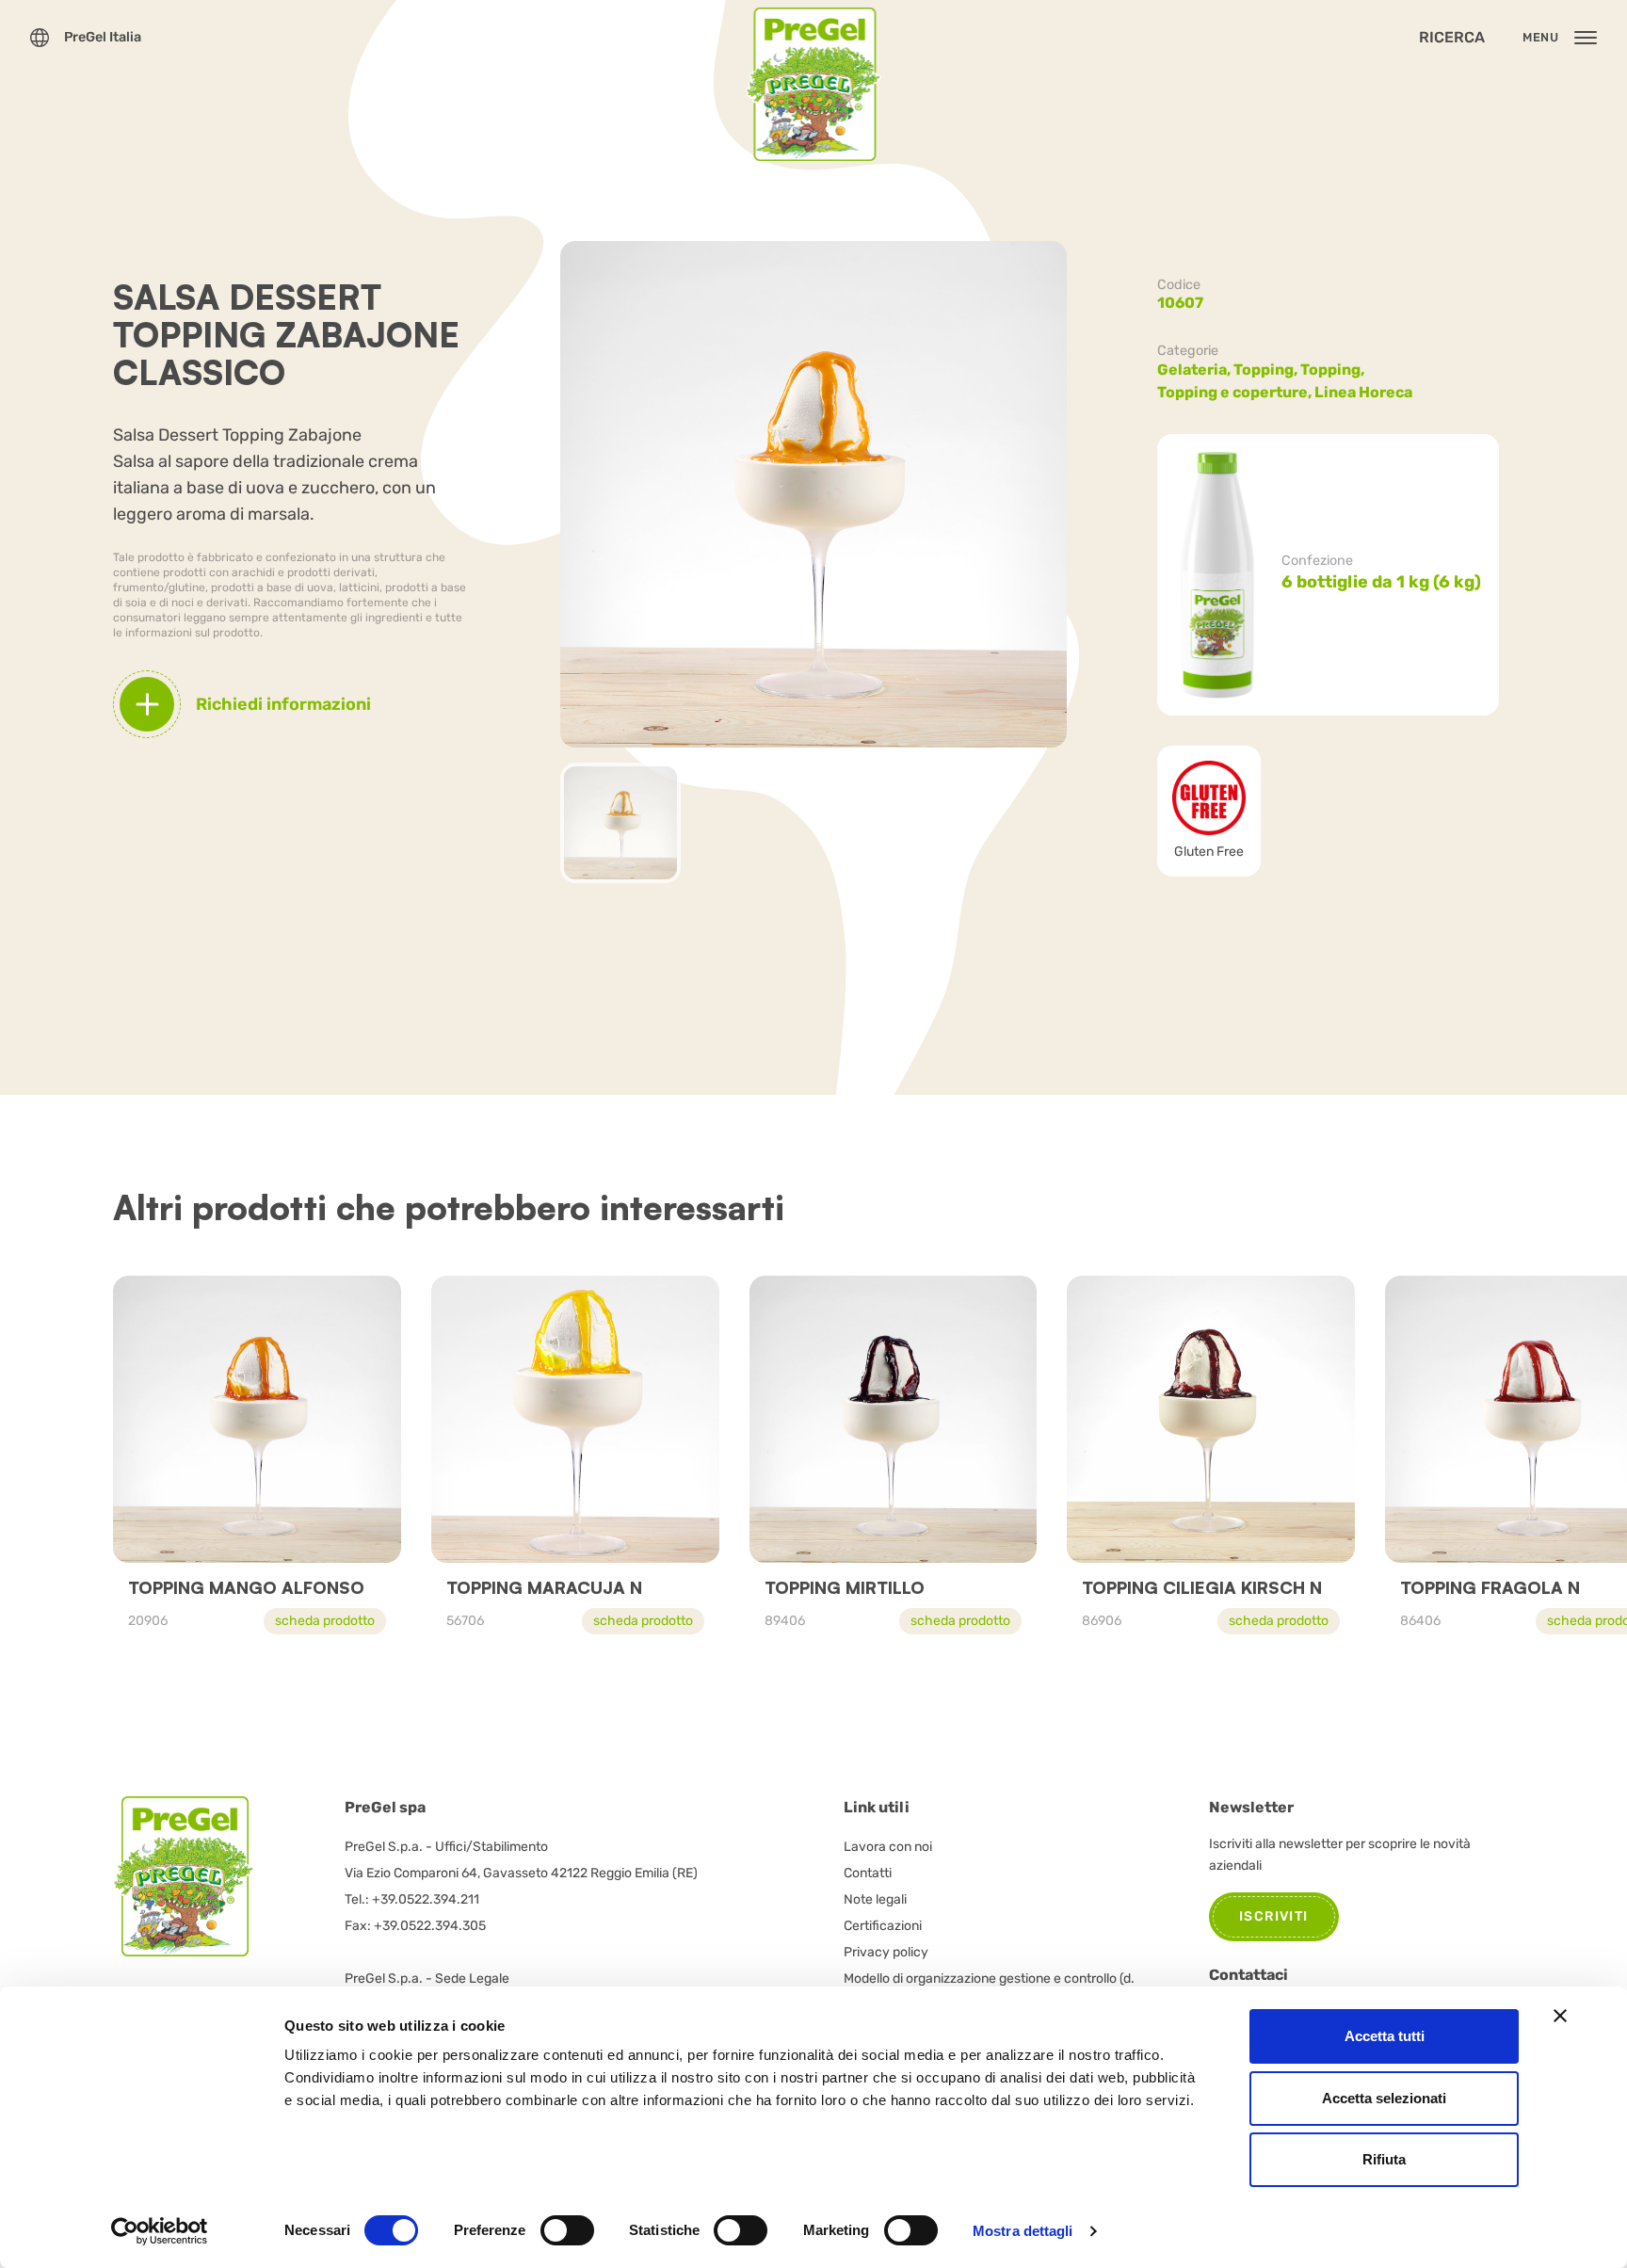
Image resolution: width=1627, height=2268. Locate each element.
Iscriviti (1274, 1916)
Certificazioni (883, 1926)
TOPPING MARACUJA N (544, 1587)
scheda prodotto (325, 1621)
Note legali (875, 1899)
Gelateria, (1195, 370)
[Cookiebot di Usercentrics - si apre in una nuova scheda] (160, 2231)
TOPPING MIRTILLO (845, 1587)
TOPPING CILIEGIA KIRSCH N (1202, 1587)
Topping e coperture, (1236, 392)
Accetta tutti (1385, 2036)
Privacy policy (886, 1952)
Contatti (868, 1873)
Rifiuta (1384, 2159)
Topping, (1267, 370)
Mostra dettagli (1023, 2231)
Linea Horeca (1363, 392)
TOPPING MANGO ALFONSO (246, 1587)
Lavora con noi (888, 1847)
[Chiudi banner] (1560, 2016)
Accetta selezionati (1384, 2098)
